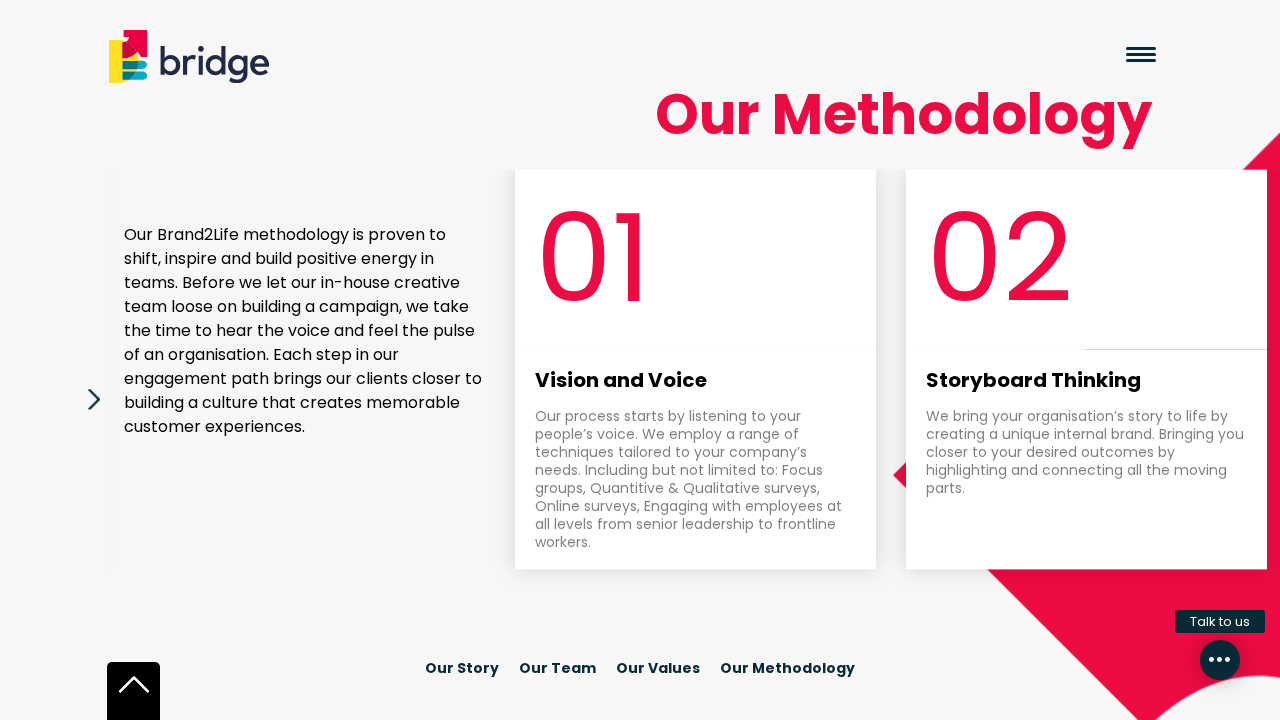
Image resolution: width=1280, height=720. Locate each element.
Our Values (658, 668)
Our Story (462, 668)
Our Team (557, 668)
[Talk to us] (1220, 660)
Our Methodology (787, 668)
